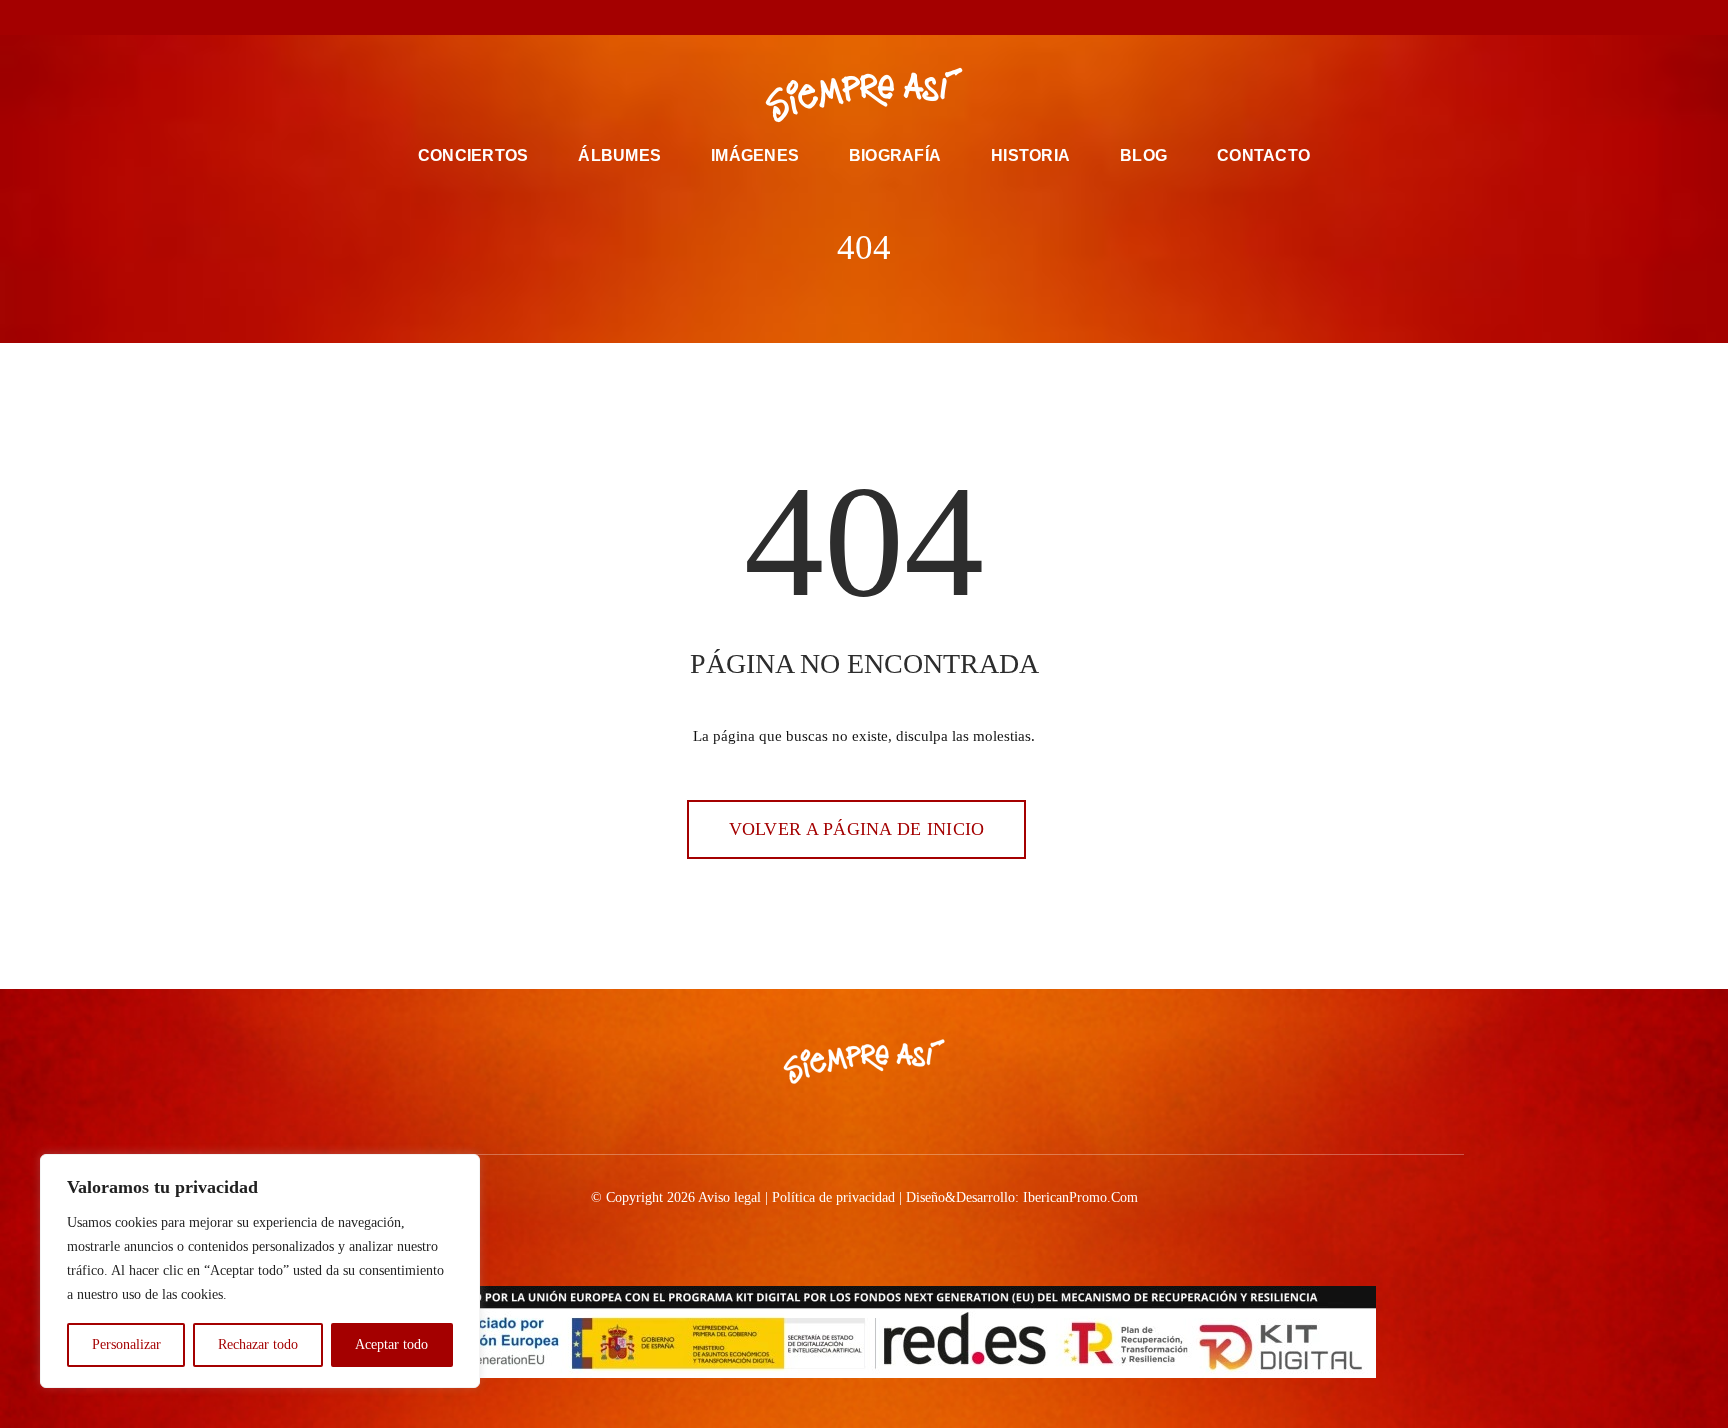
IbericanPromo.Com (1080, 1197)
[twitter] (816, 17)
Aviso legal (729, 1197)
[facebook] (784, 17)
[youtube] (912, 17)
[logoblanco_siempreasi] (864, 72)
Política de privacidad (833, 1197)
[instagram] (848, 17)
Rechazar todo (258, 1344)
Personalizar (126, 1344)
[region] (260, 1271)
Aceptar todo (391, 1344)
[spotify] (944, 17)
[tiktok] (880, 17)
